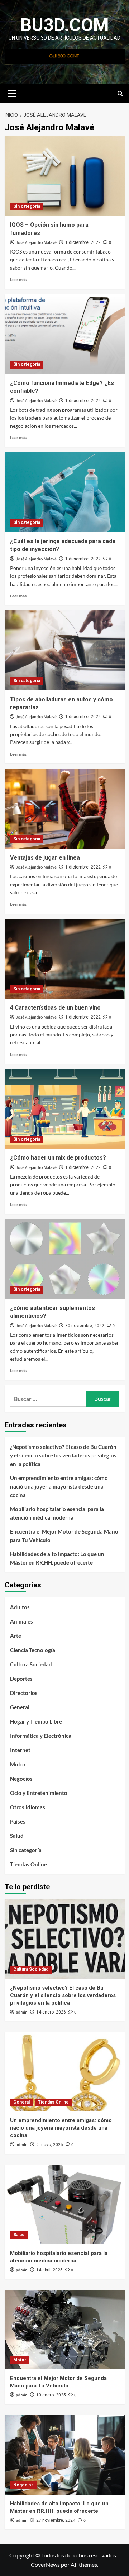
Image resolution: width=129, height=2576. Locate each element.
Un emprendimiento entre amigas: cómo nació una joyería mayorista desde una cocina (59, 1486)
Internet (20, 1750)
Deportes (21, 1679)
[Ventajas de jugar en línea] (65, 808)
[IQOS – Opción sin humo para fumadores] (65, 176)
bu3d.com (65, 25)
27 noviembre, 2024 (56, 2520)
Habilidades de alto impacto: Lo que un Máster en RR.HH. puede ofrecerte (57, 1558)
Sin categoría (27, 206)
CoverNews (45, 2564)
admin (22, 2012)
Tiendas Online (28, 1864)
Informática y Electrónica (41, 1736)
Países (18, 1821)
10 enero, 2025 (51, 2395)
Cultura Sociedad (31, 1664)
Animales (21, 1621)
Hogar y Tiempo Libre (36, 1721)
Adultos (20, 1607)
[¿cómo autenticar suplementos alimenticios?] (65, 1259)
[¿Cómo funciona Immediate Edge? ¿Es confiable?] (65, 334)
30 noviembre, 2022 (85, 1326)
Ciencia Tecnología (33, 1650)
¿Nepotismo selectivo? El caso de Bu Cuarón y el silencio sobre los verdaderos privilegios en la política (63, 1455)
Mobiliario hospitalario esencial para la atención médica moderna (57, 1513)
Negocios (21, 1779)
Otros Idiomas (28, 1807)
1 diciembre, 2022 (83, 242)
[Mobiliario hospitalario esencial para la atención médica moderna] (65, 2204)
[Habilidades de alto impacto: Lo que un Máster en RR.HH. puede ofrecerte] (65, 2455)
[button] (12, 92)
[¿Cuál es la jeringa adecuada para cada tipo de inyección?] (65, 492)
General (20, 1707)
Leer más (18, 279)
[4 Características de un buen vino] (65, 959)
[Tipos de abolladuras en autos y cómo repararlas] (65, 650)
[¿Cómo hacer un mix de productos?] (65, 1109)
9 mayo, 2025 (50, 2145)
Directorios (24, 1693)
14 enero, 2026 (51, 2012)
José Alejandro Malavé (36, 243)
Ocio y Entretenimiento (39, 1793)
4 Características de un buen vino (55, 1008)
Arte (16, 1636)
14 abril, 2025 (49, 2270)
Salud (17, 1836)
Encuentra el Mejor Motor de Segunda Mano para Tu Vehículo (64, 1536)
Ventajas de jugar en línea (45, 858)
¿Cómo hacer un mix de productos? (58, 1158)
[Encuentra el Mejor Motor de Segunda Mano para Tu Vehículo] (65, 2329)
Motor (18, 1764)
